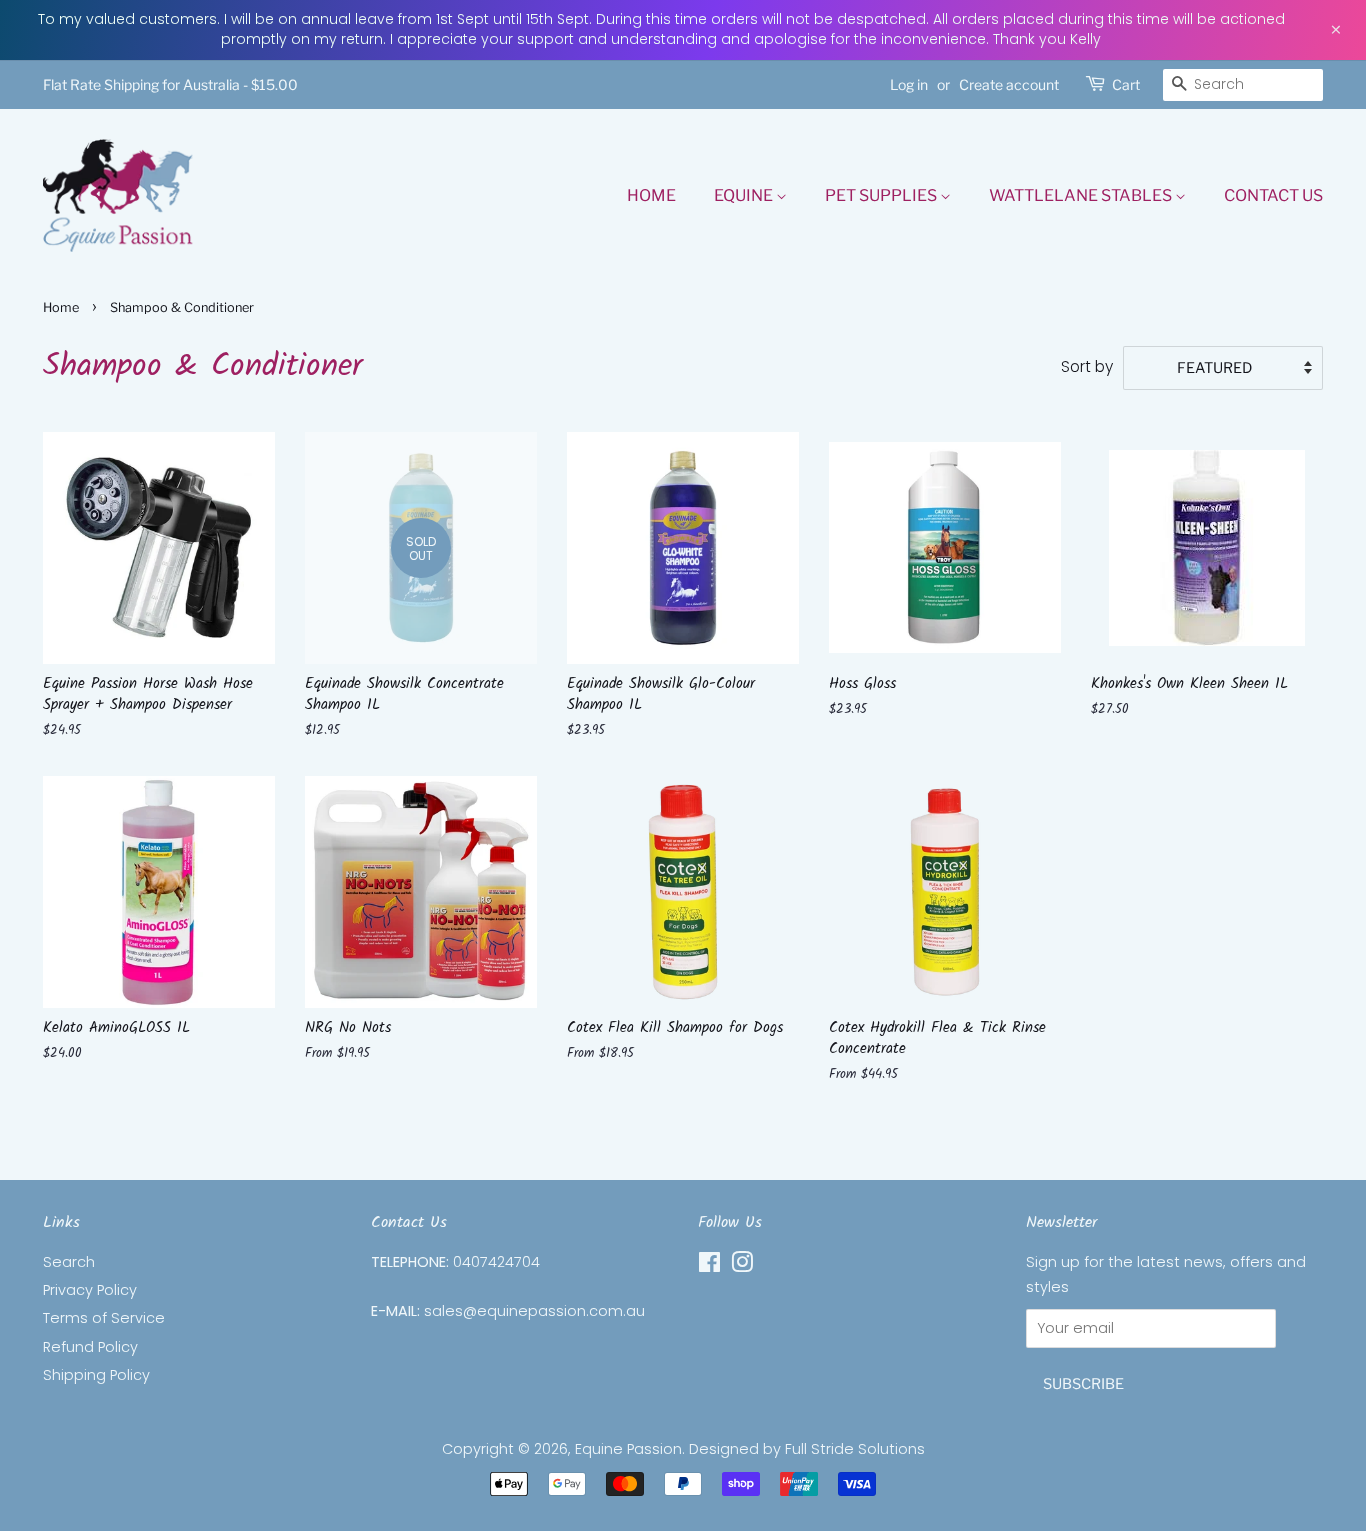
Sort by (1087, 366)
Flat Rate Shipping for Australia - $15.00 (170, 84)
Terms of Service (104, 1318)
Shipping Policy (96, 1375)
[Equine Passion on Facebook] (709, 1266)
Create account (1009, 84)
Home (651, 195)
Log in (909, 84)
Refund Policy (90, 1347)
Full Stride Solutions (855, 1449)
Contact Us (1273, 195)
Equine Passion (628, 1449)
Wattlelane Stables (1082, 195)
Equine (745, 195)
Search (69, 1262)
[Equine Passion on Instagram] (742, 1266)
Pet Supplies (882, 195)
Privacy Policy (90, 1290)
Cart (1126, 84)
